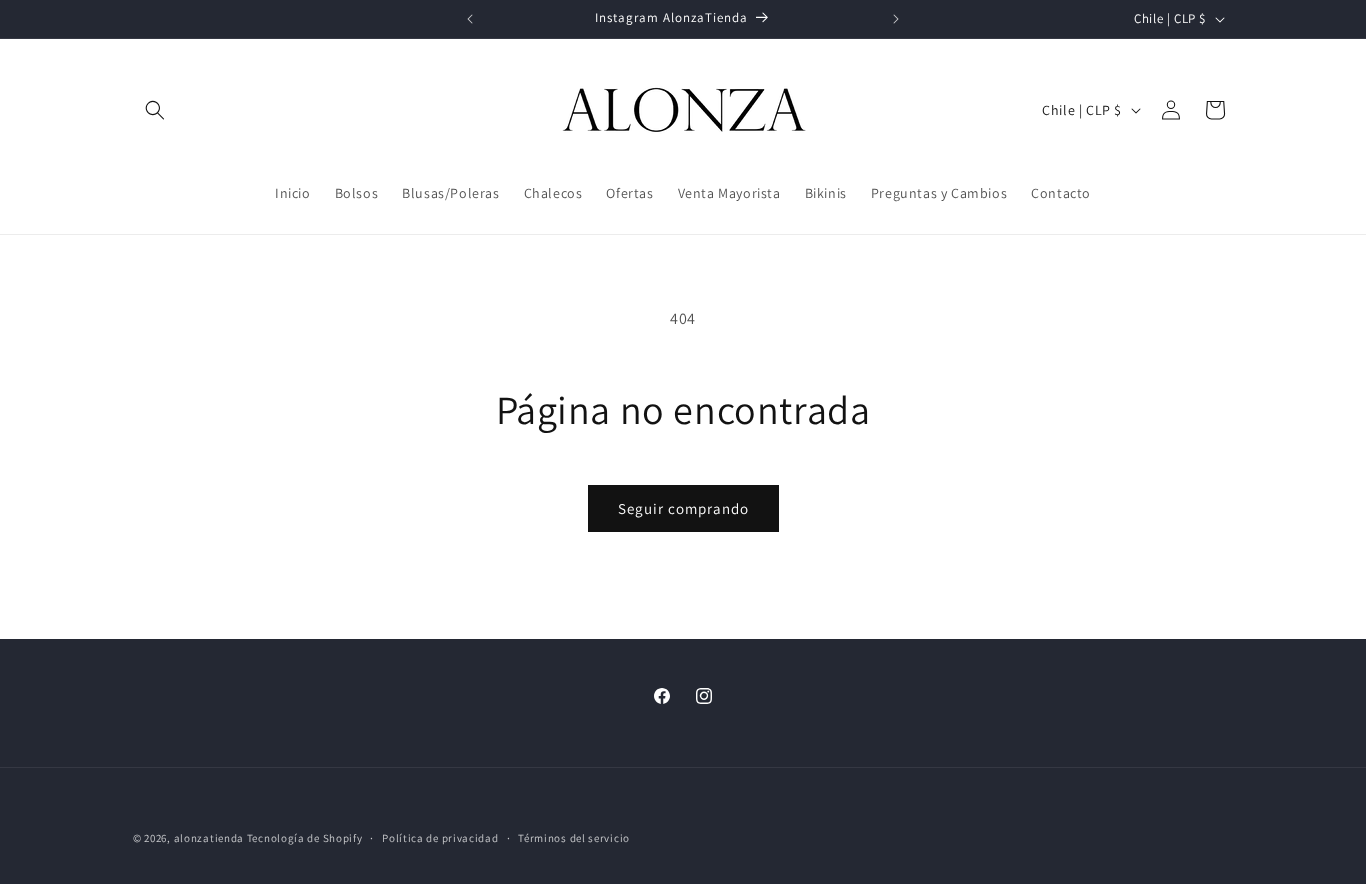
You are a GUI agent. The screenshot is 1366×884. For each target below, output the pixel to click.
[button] (155, 110)
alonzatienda (209, 838)
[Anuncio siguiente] (896, 19)
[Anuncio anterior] (470, 19)
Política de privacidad (440, 837)
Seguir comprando (683, 508)
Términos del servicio (574, 837)
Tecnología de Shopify (305, 838)
